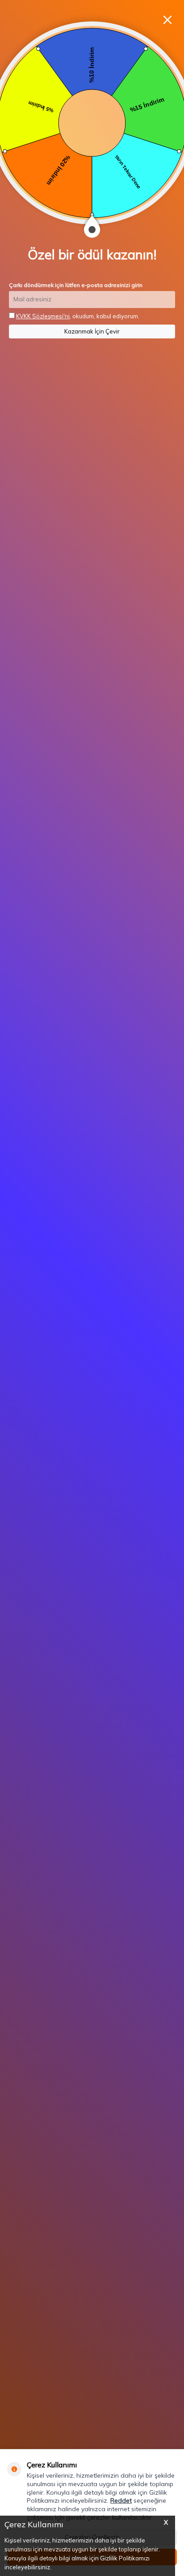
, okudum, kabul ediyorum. (78, 316)
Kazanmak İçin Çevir (92, 331)
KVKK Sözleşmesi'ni (43, 316)
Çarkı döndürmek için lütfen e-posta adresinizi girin (76, 285)
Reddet (121, 2500)
